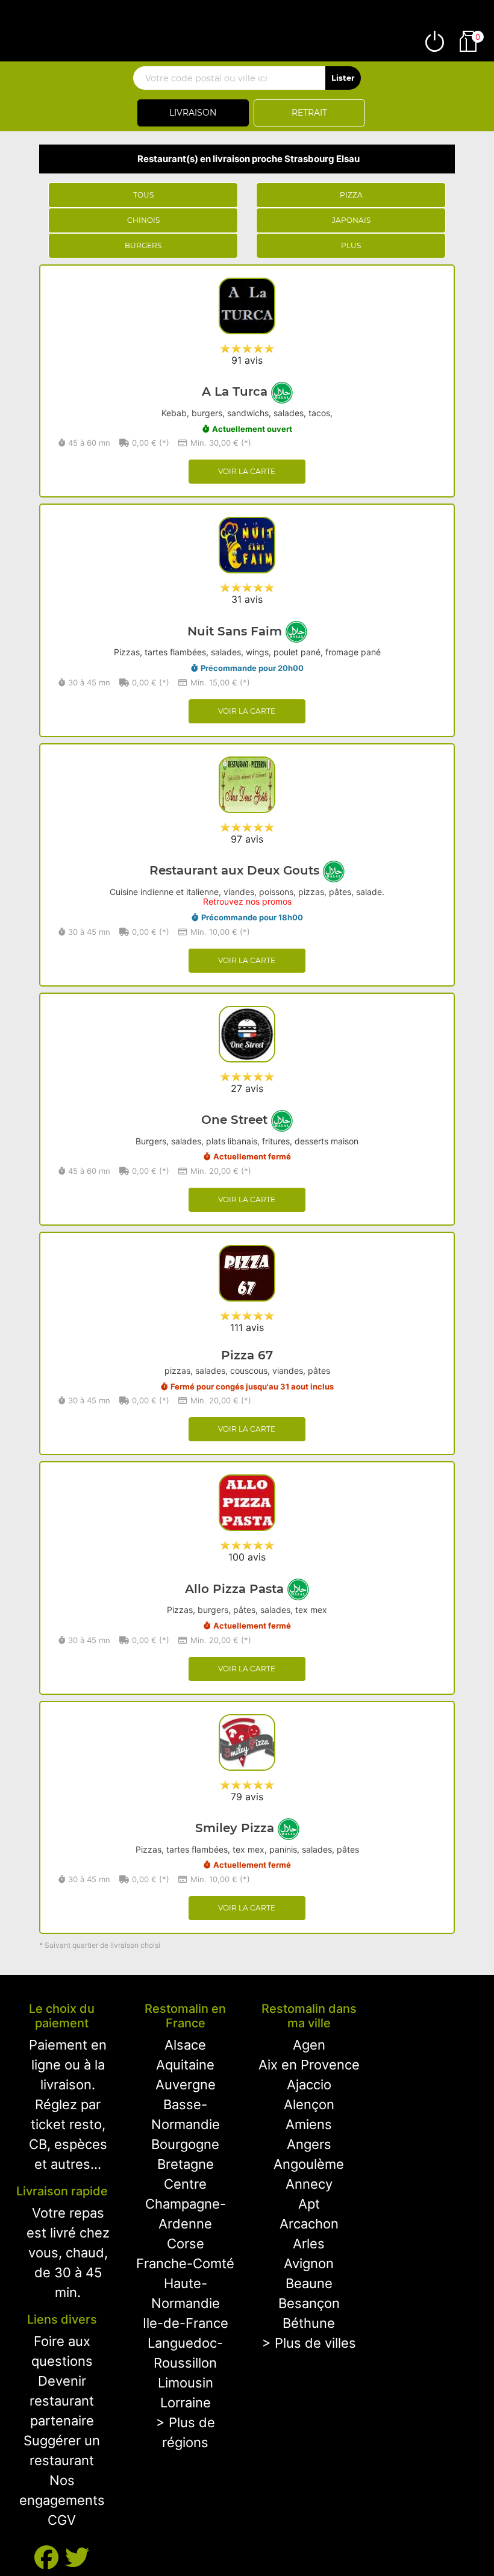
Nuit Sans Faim (236, 631)
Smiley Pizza (236, 1828)
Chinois (143, 220)
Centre (185, 2184)
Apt (309, 2204)
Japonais (351, 220)
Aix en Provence (309, 2065)
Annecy (309, 2184)
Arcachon (309, 2224)
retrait (309, 113)
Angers (309, 2144)
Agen (309, 2045)
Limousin (186, 2383)
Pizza (351, 195)
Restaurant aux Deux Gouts (236, 870)
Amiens (309, 2124)
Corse (186, 2244)
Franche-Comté (185, 2263)
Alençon (309, 2104)
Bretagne (186, 2164)
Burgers (143, 245)
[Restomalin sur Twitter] (77, 2558)
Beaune (309, 2283)
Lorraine (186, 2403)
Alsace (185, 2045)
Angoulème (309, 2164)
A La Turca (236, 391)
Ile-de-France (186, 2323)
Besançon (309, 2303)
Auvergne (186, 2085)
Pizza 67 (247, 1355)
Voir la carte (247, 471)
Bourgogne (185, 2144)
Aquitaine (185, 2065)
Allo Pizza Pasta (236, 1589)
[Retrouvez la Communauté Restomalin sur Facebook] (50, 2558)
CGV (62, 2520)
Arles (309, 2244)
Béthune (309, 2323)
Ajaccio (309, 2085)
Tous (143, 195)
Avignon (309, 2263)
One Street (236, 1120)
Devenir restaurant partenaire (62, 2401)
